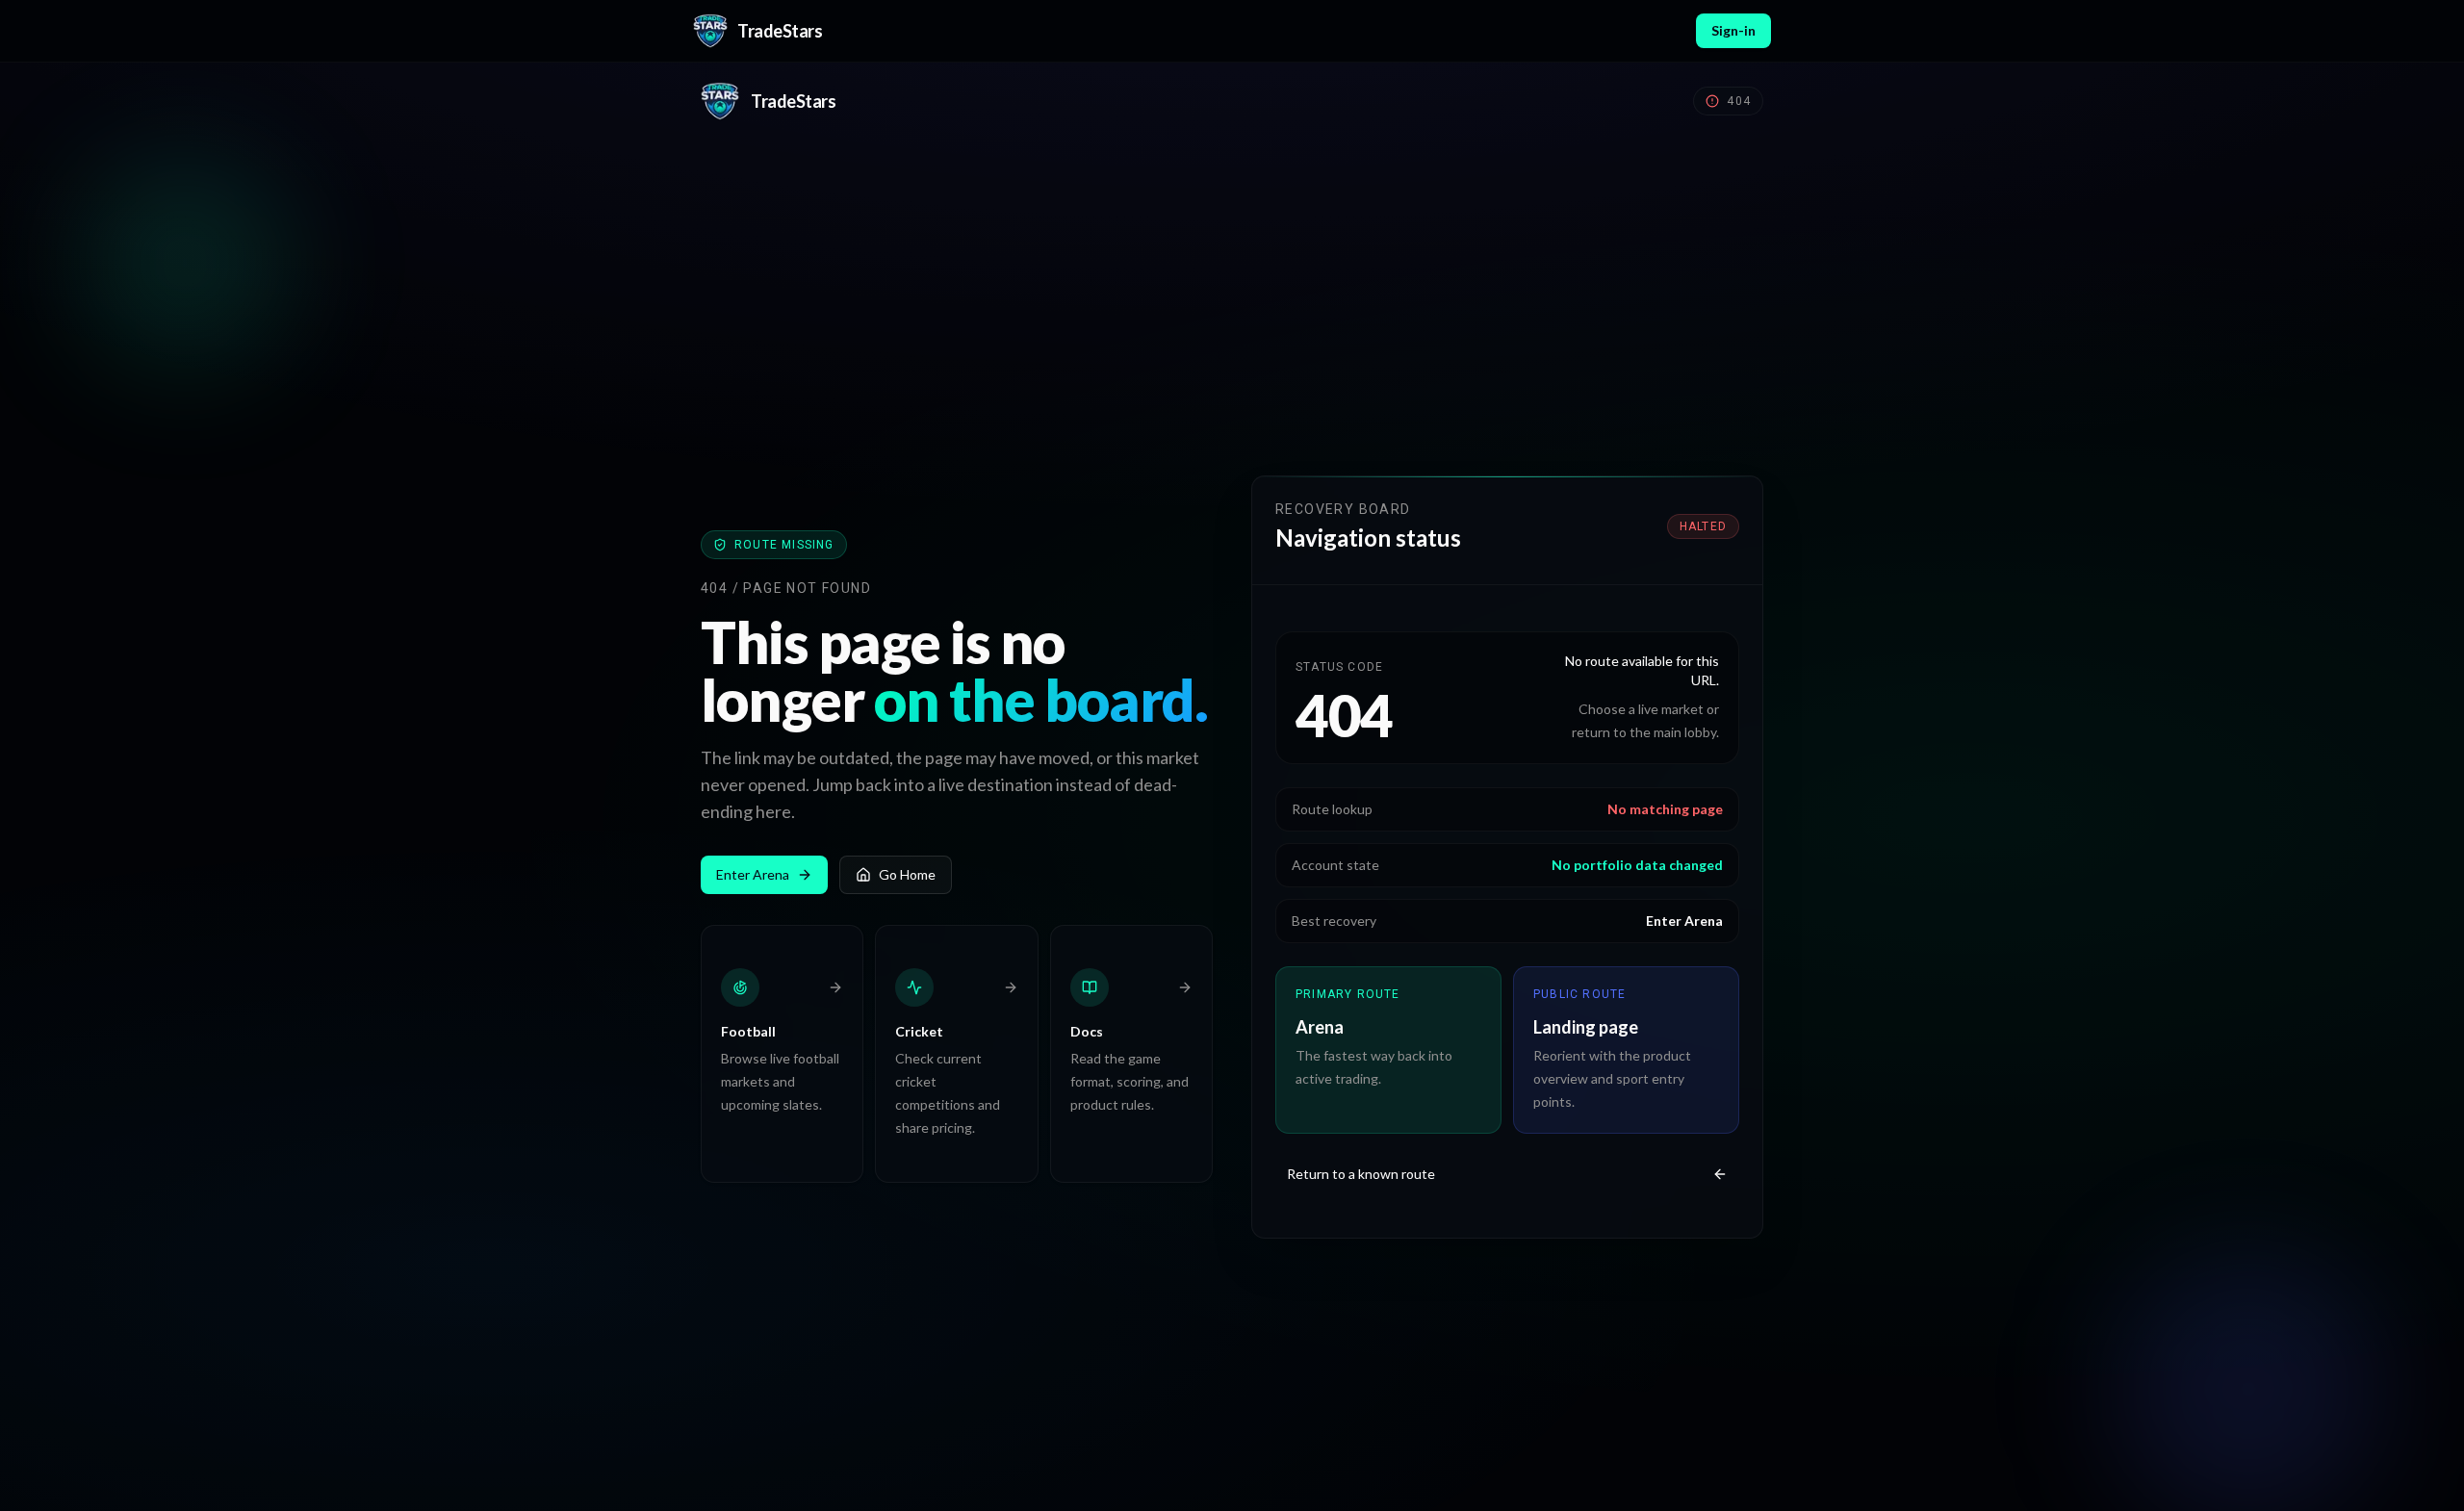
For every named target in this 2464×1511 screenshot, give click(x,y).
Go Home (907, 874)
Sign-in (1733, 30)
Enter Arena (753, 874)
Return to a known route (1361, 1174)
